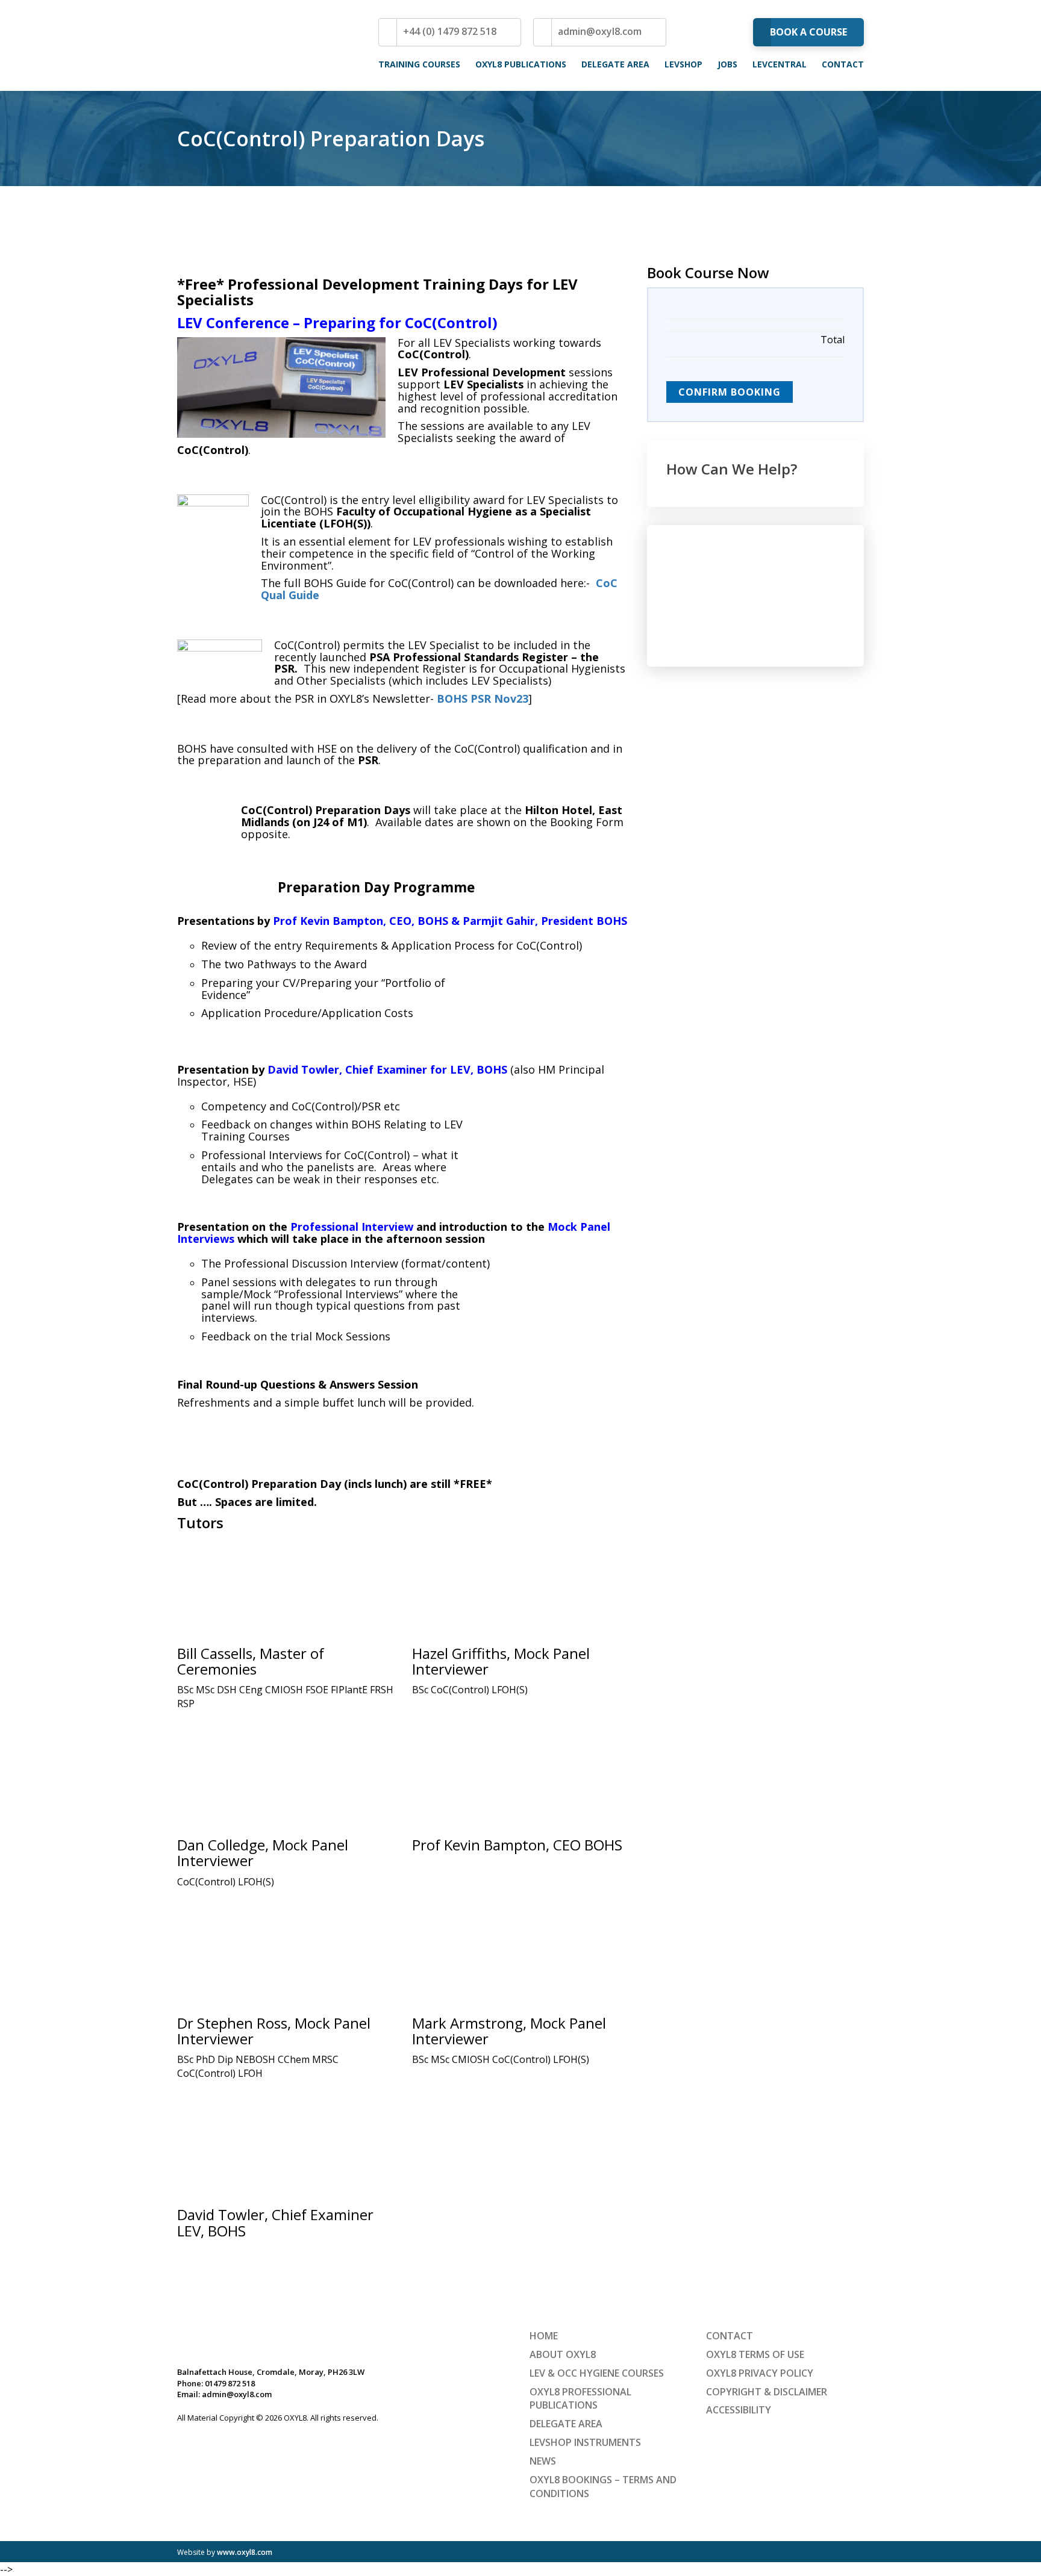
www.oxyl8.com (245, 2552)
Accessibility (739, 2410)
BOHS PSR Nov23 (483, 698)
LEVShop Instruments (585, 2442)
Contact (843, 64)
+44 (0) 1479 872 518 (450, 31)
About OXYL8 (563, 2354)
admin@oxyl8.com (600, 31)
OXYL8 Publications (521, 64)
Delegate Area (615, 64)
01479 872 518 (230, 2383)
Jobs (727, 64)
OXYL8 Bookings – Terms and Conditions (603, 2487)
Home (544, 2336)
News (543, 2461)
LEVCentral (780, 64)
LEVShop (683, 64)
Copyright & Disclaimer (767, 2391)
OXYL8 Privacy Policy (760, 2373)
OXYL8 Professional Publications (580, 2398)
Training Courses (419, 64)
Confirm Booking (730, 392)
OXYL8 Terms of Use (755, 2354)
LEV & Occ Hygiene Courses (597, 2373)
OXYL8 (252, 45)
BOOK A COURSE (808, 32)
